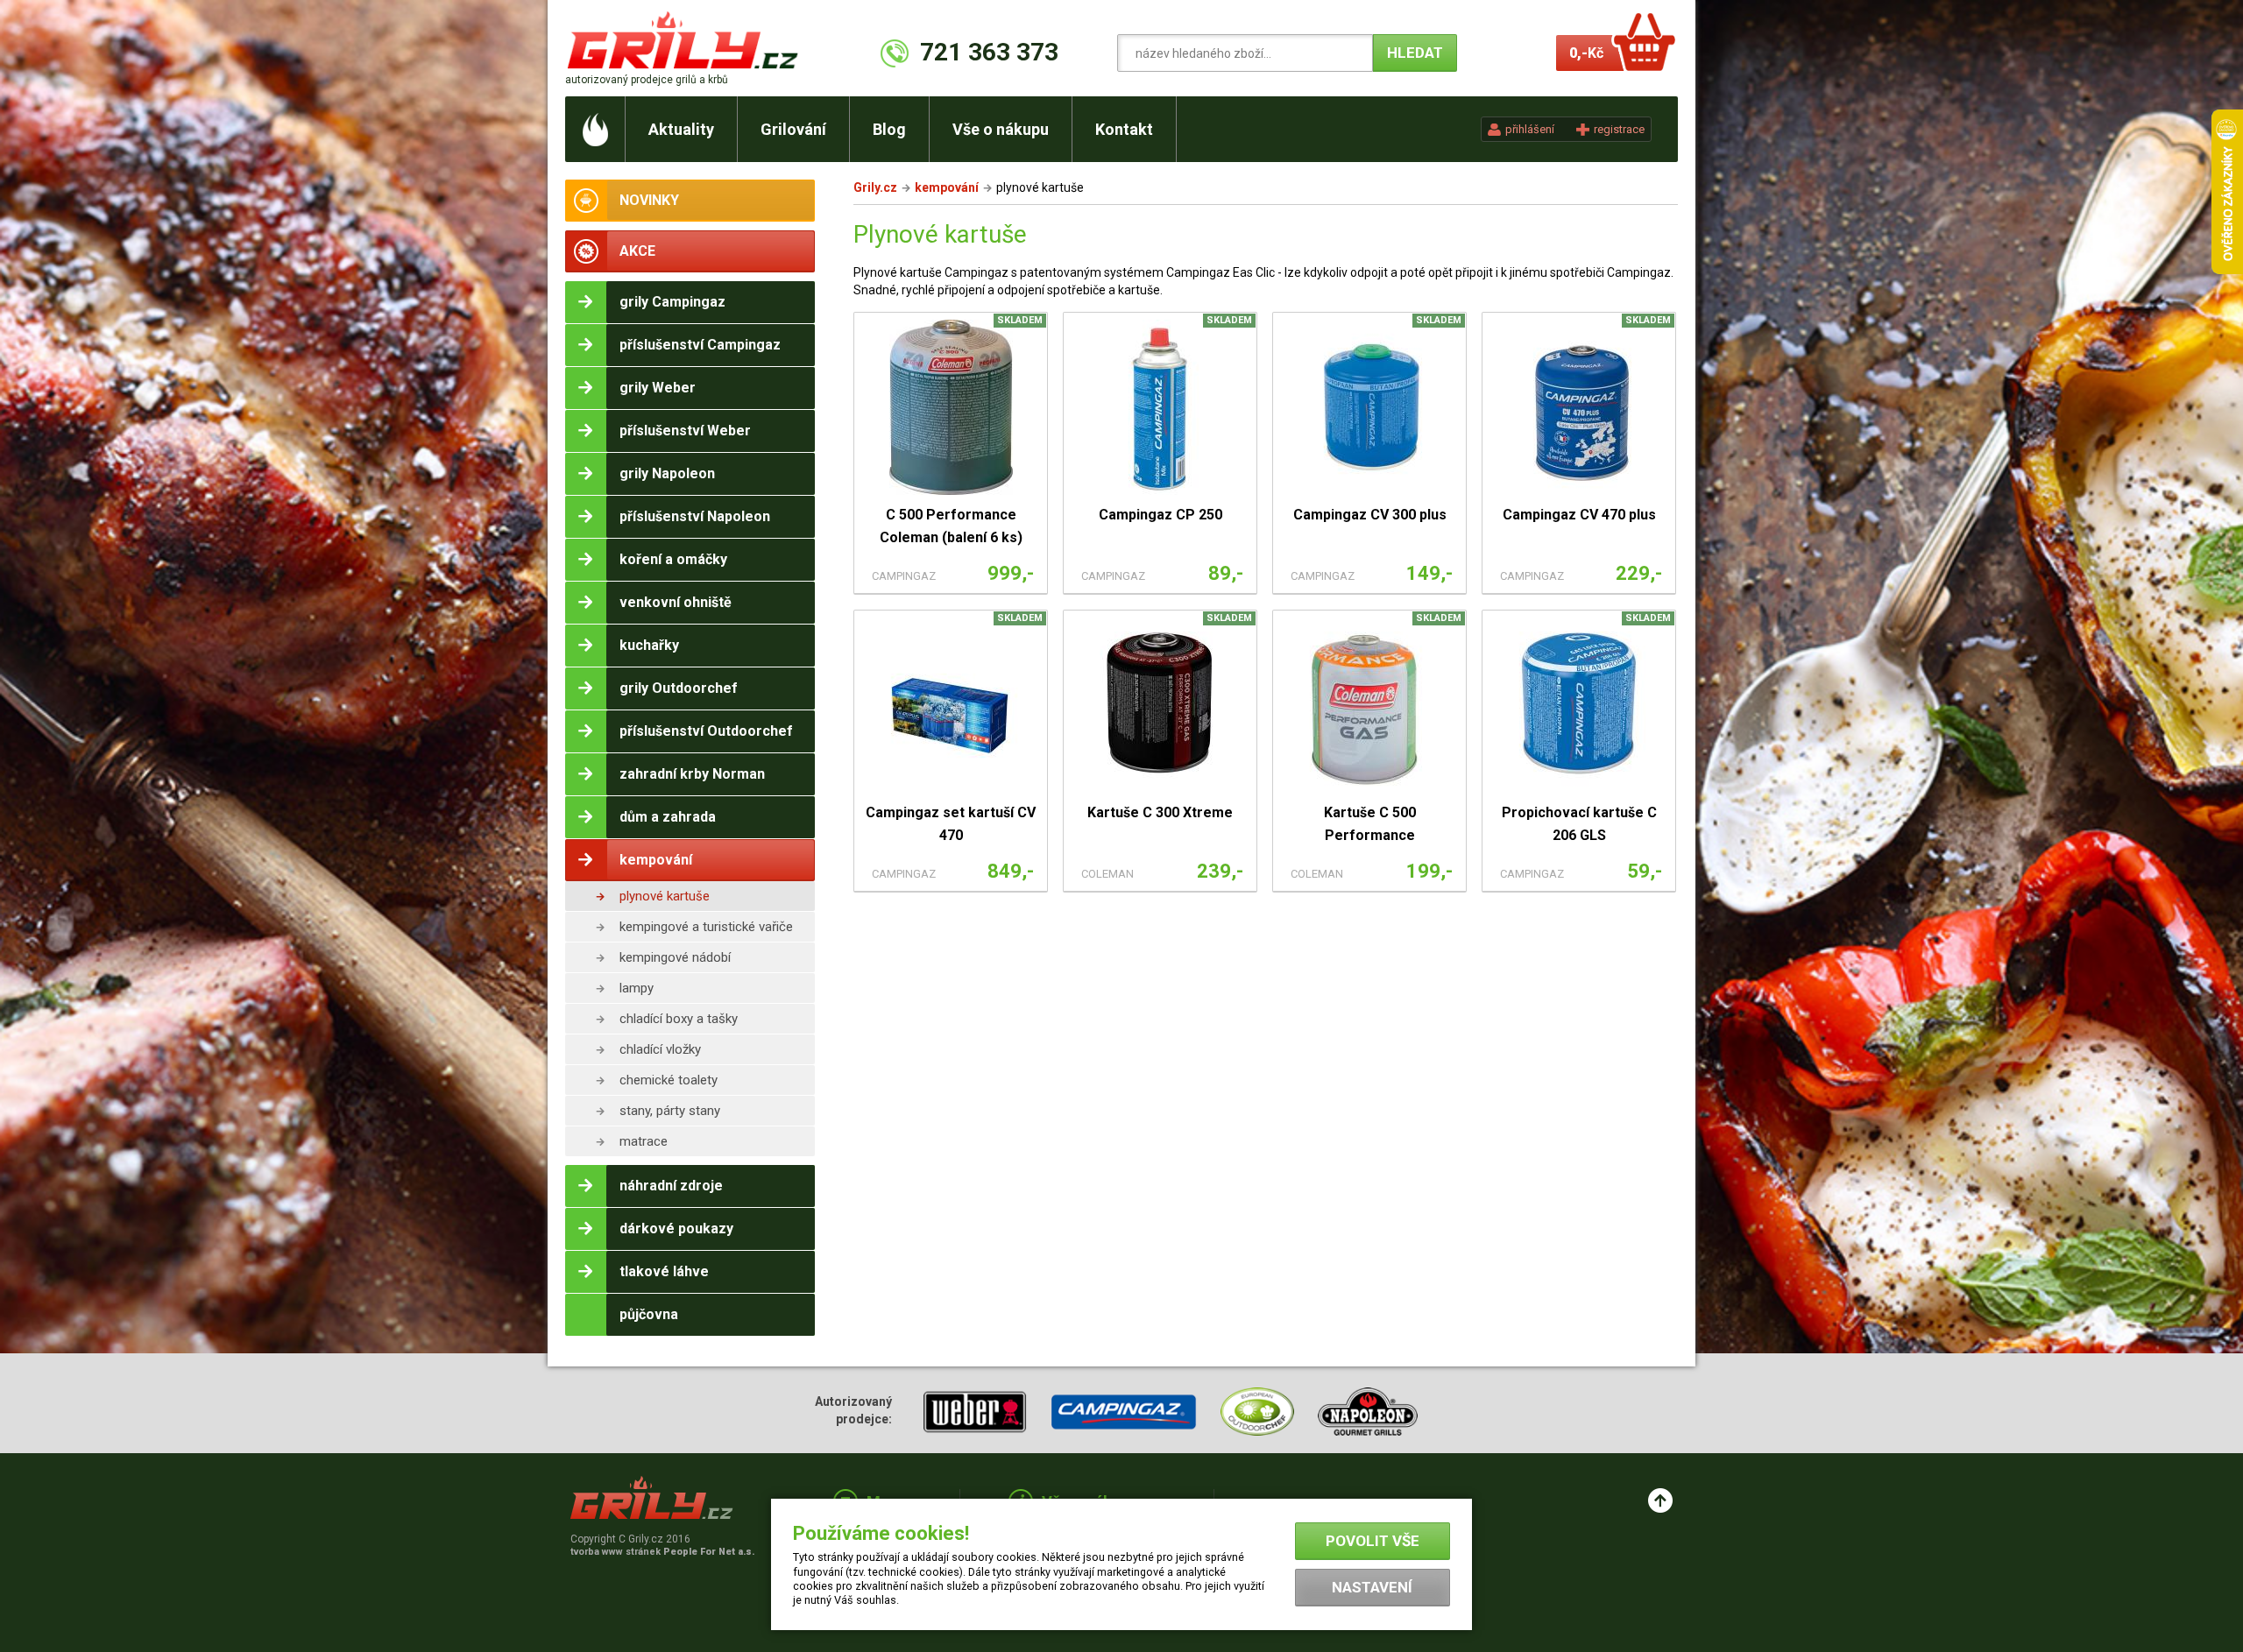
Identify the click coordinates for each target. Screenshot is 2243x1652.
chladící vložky (660, 1049)
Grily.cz (875, 187)
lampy (637, 988)
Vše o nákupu (1001, 129)
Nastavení (1372, 1587)
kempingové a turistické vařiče (706, 927)
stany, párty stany (670, 1111)
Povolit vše (1373, 1541)
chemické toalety (669, 1080)
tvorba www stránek (662, 1552)
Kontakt (1124, 129)
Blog (889, 129)
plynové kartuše (665, 896)
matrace (644, 1141)
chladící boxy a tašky (679, 1019)
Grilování (793, 129)
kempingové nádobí (675, 957)
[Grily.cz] (686, 40)
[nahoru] (1660, 1500)
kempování (947, 187)
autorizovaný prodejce (647, 80)
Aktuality (681, 129)
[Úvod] (595, 129)
